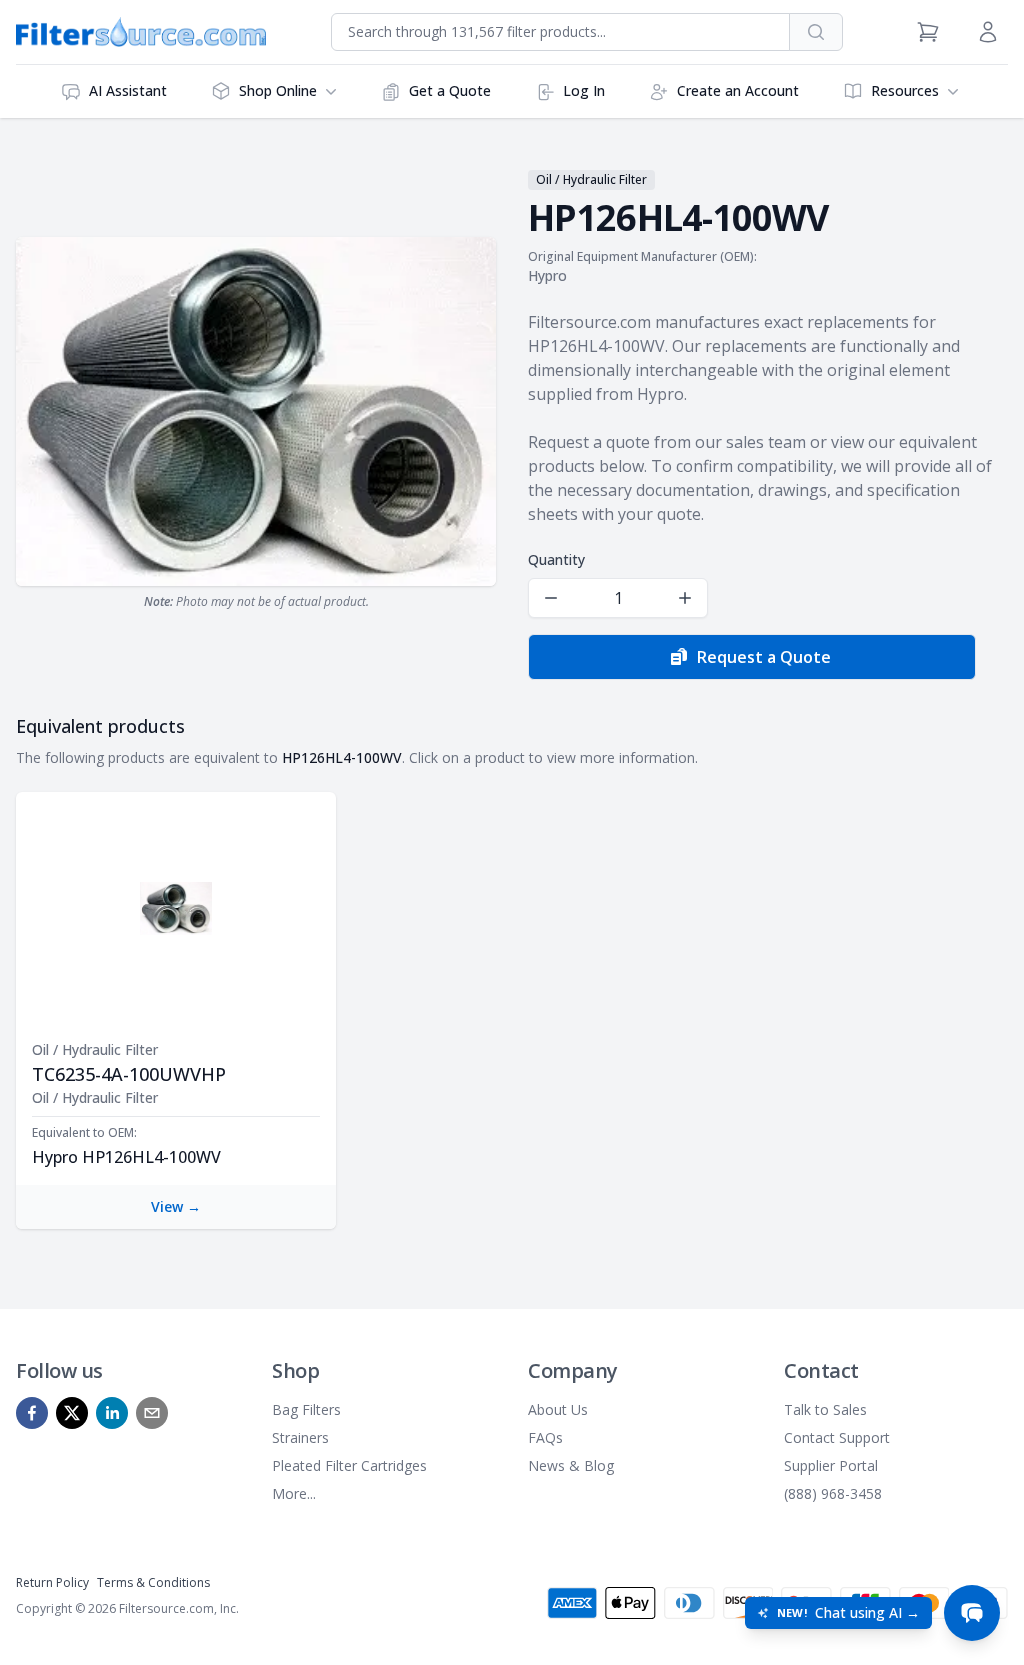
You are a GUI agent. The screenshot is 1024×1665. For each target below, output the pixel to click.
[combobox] (560, 32)
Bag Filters (306, 1409)
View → (176, 1206)
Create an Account (738, 90)
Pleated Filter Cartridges (349, 1465)
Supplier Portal (831, 1465)
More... (294, 1493)
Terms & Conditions (153, 1582)
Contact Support (837, 1437)
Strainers (300, 1437)
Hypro (547, 275)
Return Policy (52, 1582)
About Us (558, 1409)
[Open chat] (972, 1613)
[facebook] (32, 1413)
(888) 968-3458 (833, 1493)
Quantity (556, 559)
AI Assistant (128, 90)
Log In (584, 90)
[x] (72, 1413)
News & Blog (571, 1465)
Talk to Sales (825, 1409)
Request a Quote (764, 657)
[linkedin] (112, 1413)
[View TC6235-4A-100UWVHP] (176, 908)
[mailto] (152, 1413)
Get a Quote (450, 90)
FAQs (545, 1437)
